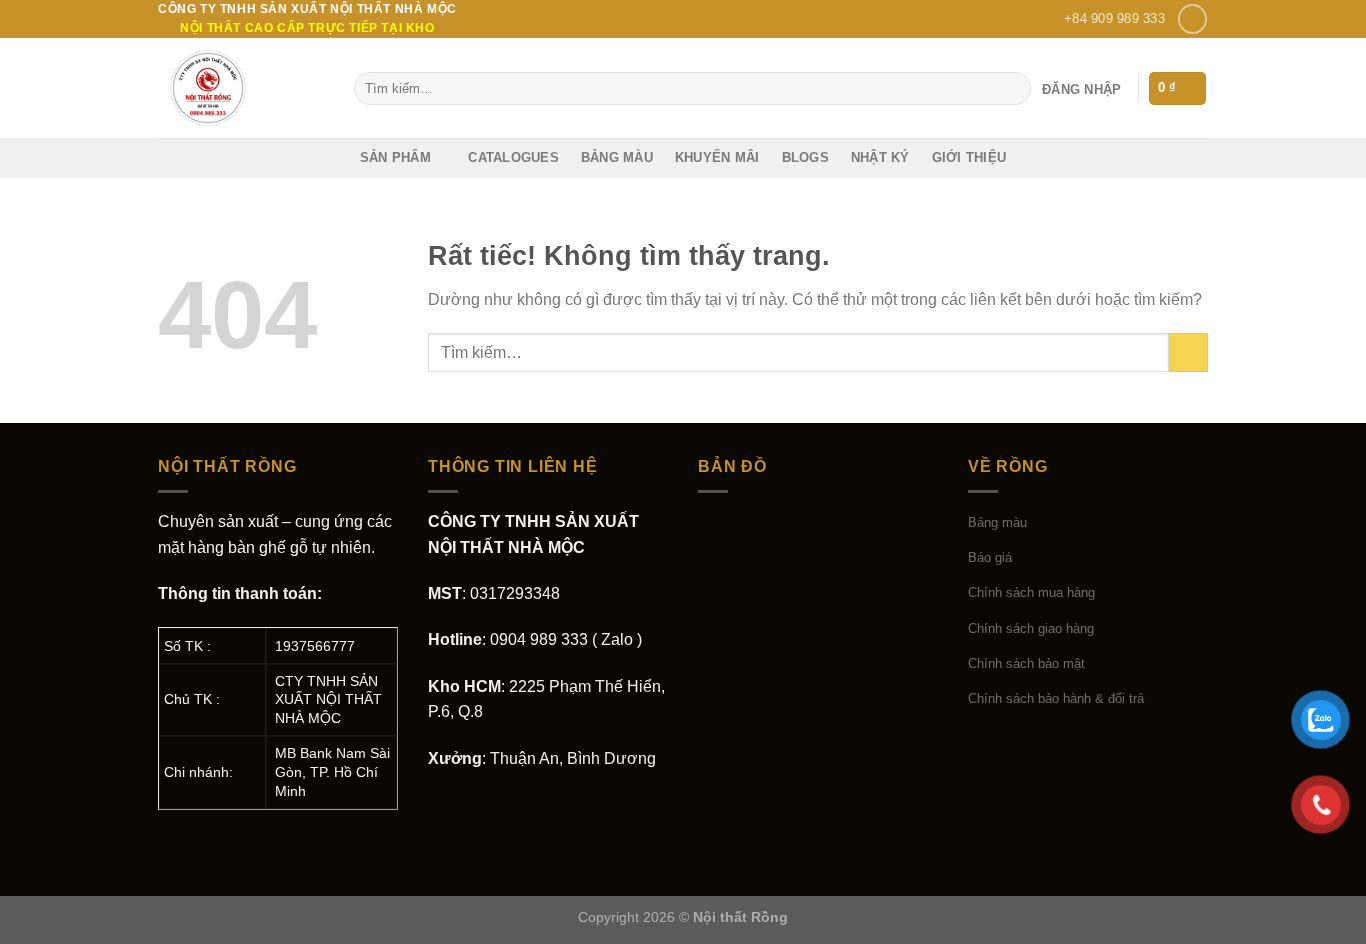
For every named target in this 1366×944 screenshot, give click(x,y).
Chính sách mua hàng (1031, 592)
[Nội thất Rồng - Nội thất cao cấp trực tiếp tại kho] (241, 88)
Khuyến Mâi (717, 157)
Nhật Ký (880, 157)
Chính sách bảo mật (1026, 663)
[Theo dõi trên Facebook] (1192, 18)
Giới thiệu (969, 157)
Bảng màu (617, 157)
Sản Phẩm (395, 157)
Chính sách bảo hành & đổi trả (1056, 698)
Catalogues (513, 157)
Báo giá (990, 557)
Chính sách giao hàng (1031, 628)
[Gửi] (1012, 89)
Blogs (805, 157)
